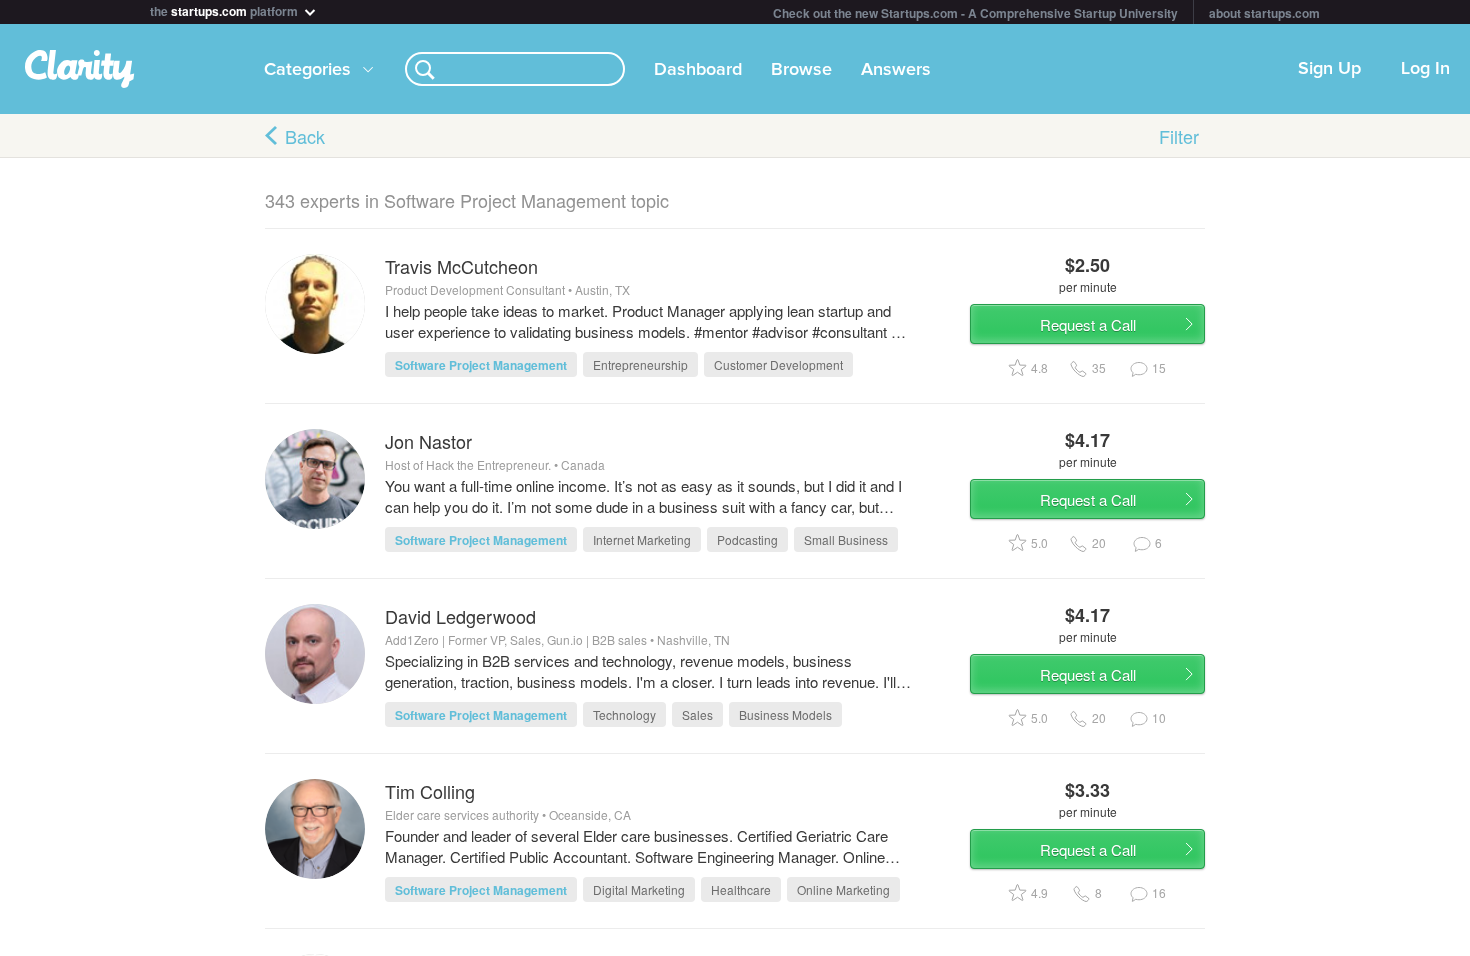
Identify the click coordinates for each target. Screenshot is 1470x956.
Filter (1179, 136)
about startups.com (1264, 13)
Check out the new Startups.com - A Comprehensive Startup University (975, 13)
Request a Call (1088, 324)
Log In (1425, 69)
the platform (225, 9)
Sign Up (1329, 69)
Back (305, 136)
